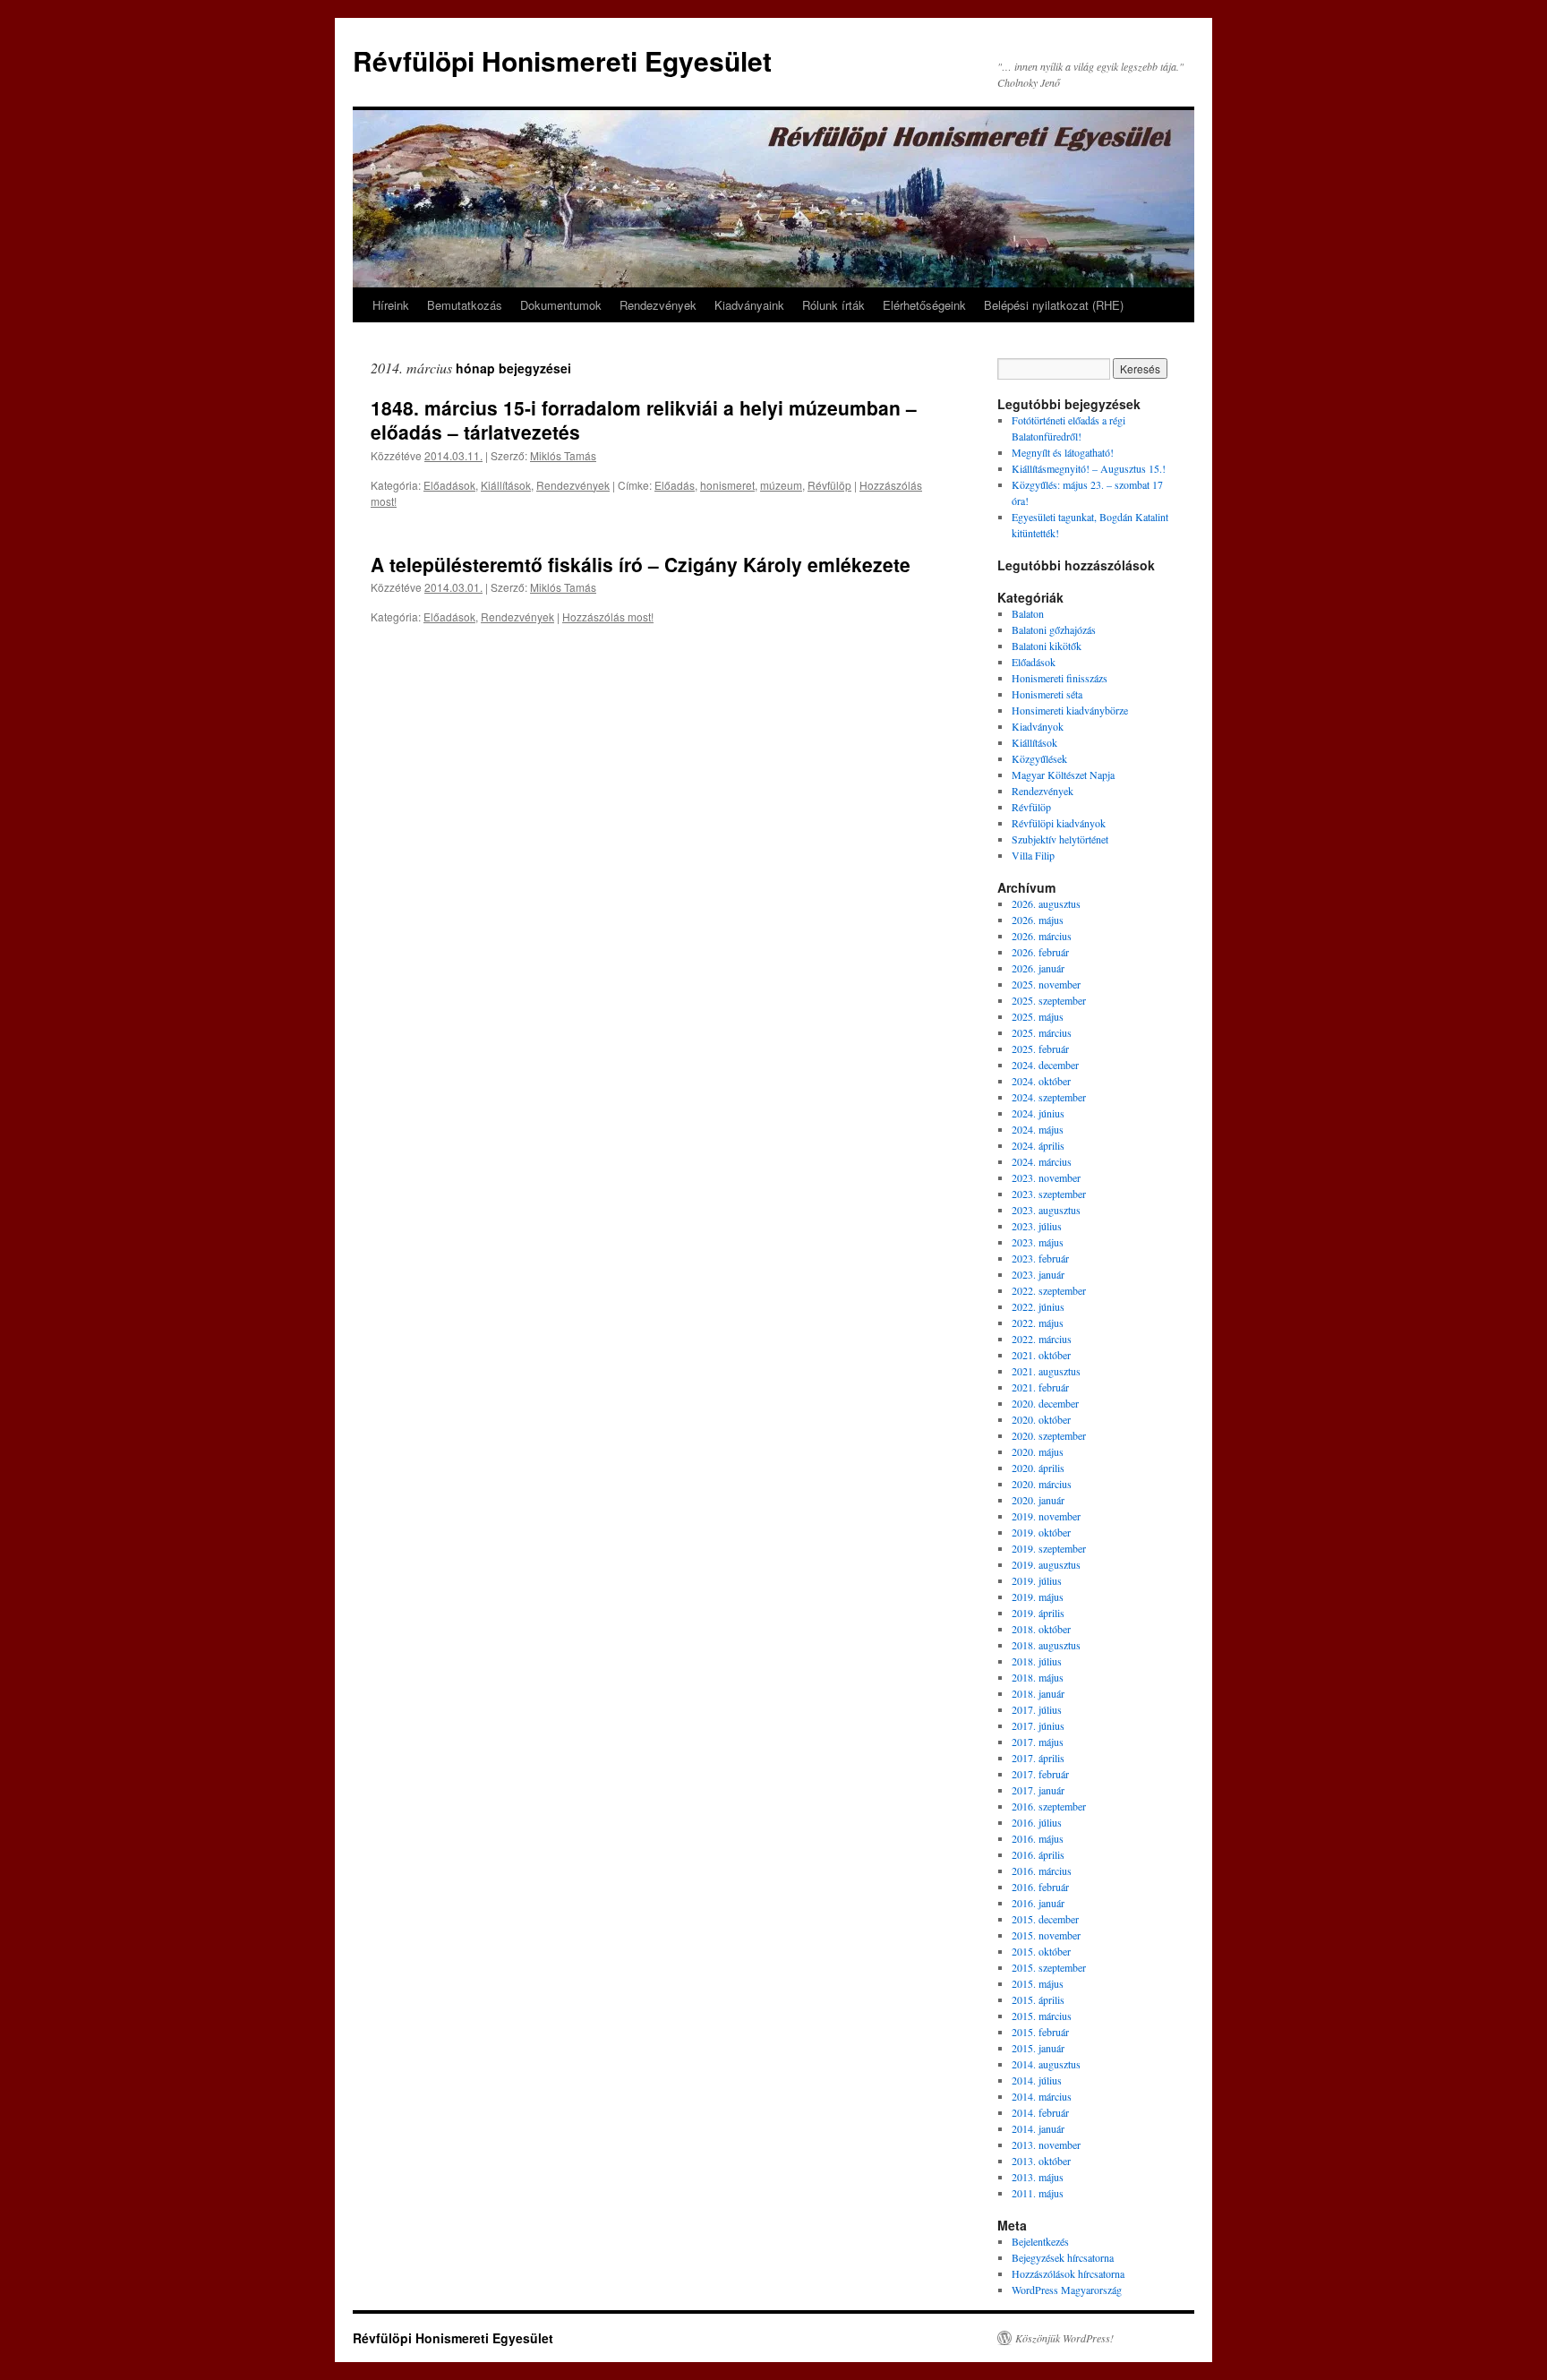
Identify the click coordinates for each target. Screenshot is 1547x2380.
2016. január (1038, 1903)
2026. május (1038, 920)
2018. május (1038, 1677)
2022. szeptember (1049, 1290)
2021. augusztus (1046, 1371)
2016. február (1040, 1887)
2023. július (1037, 1226)
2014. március (1042, 2096)
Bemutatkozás (465, 305)
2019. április (1038, 1613)
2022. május (1038, 1323)
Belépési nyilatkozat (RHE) (1054, 305)
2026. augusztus (1046, 903)
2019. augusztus (1046, 1564)
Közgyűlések (1039, 758)
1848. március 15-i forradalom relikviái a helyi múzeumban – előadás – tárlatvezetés (644, 419)
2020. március (1042, 1484)
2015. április (1038, 1999)
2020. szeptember (1049, 1435)
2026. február (1040, 952)
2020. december (1045, 1403)
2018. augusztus (1046, 1645)
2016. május (1038, 1838)
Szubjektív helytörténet (1060, 839)
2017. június (1038, 1725)
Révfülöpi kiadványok (1059, 823)
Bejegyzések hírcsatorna (1063, 2257)
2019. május (1038, 1597)
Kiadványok (1038, 726)
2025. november (1046, 984)
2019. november (1046, 1516)
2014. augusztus (1046, 2064)
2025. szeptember (1049, 1000)
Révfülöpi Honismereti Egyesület (562, 60)
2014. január (1038, 2128)
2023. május (1038, 1242)
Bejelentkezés (1040, 2241)
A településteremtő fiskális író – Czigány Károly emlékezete (641, 564)
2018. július (1037, 1661)
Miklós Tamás (563, 455)
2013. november (1046, 2145)
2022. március (1042, 1339)
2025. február (1040, 1049)
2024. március (1042, 1161)
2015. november (1046, 1935)
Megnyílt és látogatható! (1063, 452)
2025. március (1042, 1032)
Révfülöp (829, 485)
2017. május (1038, 1742)
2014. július (1037, 2080)
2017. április (1038, 1758)
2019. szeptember (1049, 1548)
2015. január (1038, 2048)
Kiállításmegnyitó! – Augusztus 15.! (1089, 468)
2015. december (1045, 1919)
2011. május (1038, 2193)
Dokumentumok (561, 305)
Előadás (675, 485)
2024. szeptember (1049, 1097)
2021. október (1041, 1355)
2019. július (1037, 1580)
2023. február (1040, 1258)
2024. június (1038, 1113)
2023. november (1046, 1177)
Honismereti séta (1047, 694)
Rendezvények (658, 305)
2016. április (1038, 1854)
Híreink (391, 305)
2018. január (1038, 1693)
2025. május (1038, 1016)
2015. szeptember (1049, 1967)
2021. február (1040, 1387)
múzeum (781, 485)
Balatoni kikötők (1047, 646)
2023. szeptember (1049, 1194)
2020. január (1038, 1500)
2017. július (1037, 1709)
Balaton (1028, 613)
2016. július (1037, 1822)
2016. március (1042, 1871)
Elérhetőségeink (924, 305)
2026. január (1038, 968)
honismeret (727, 485)
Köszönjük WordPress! (1064, 2338)
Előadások (449, 485)
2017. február (1040, 1774)
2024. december (1045, 1065)
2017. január (1038, 1790)
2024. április (1038, 1145)
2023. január (1038, 1274)
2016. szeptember (1049, 1806)
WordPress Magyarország (1067, 2290)
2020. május (1038, 1451)
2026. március (1042, 936)
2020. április (1038, 1468)
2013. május (1038, 2177)
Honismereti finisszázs (1060, 678)
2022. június (1038, 1306)
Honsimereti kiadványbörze (1070, 710)
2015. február (1040, 2032)
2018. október (1041, 1629)
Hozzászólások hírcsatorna (1068, 2273)
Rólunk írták (833, 305)
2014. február (1040, 2112)
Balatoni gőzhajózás (1054, 629)
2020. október (1041, 1419)
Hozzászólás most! (608, 616)
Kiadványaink (749, 305)
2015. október (1041, 1951)
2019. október (1041, 1532)
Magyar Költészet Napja (1063, 775)
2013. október (1041, 2161)
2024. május (1038, 1129)
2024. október (1041, 1081)
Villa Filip (1033, 855)
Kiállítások (506, 485)
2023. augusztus (1046, 1210)
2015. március (1042, 2016)
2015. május (1038, 1983)
